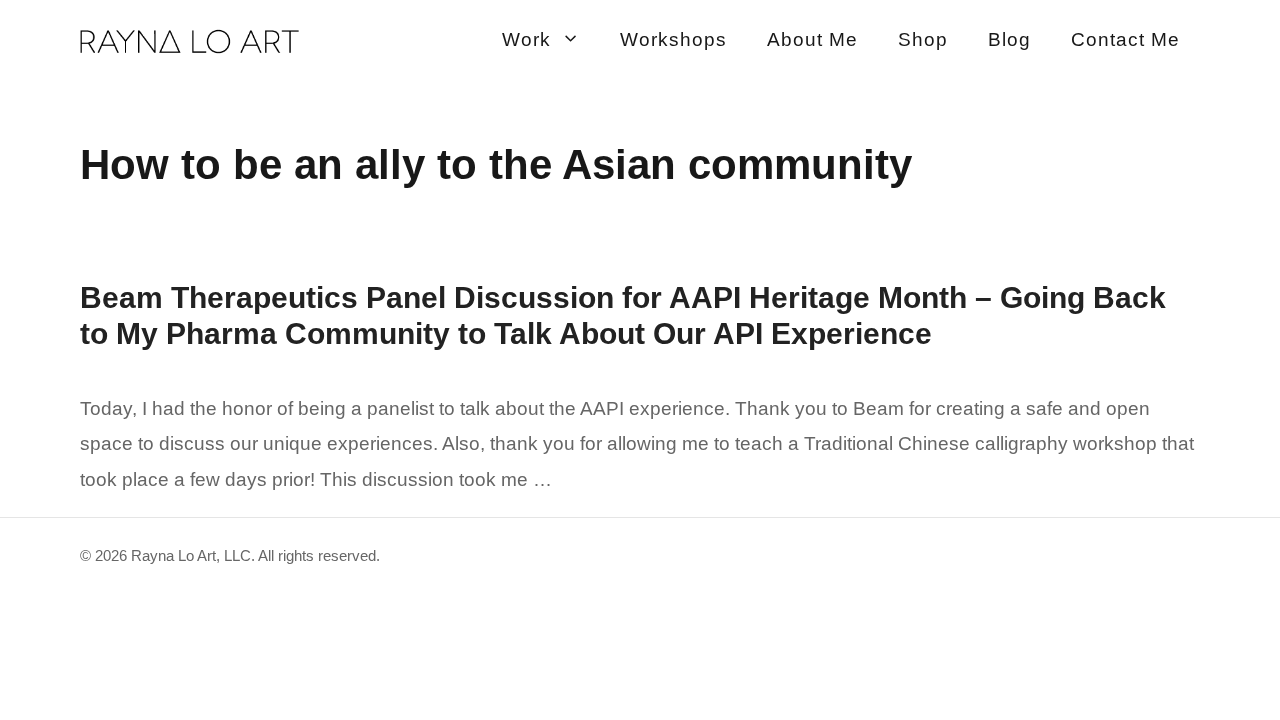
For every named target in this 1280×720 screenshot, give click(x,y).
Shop (923, 39)
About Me (812, 39)
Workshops (673, 39)
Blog (1009, 39)
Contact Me (1125, 39)
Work (526, 39)
